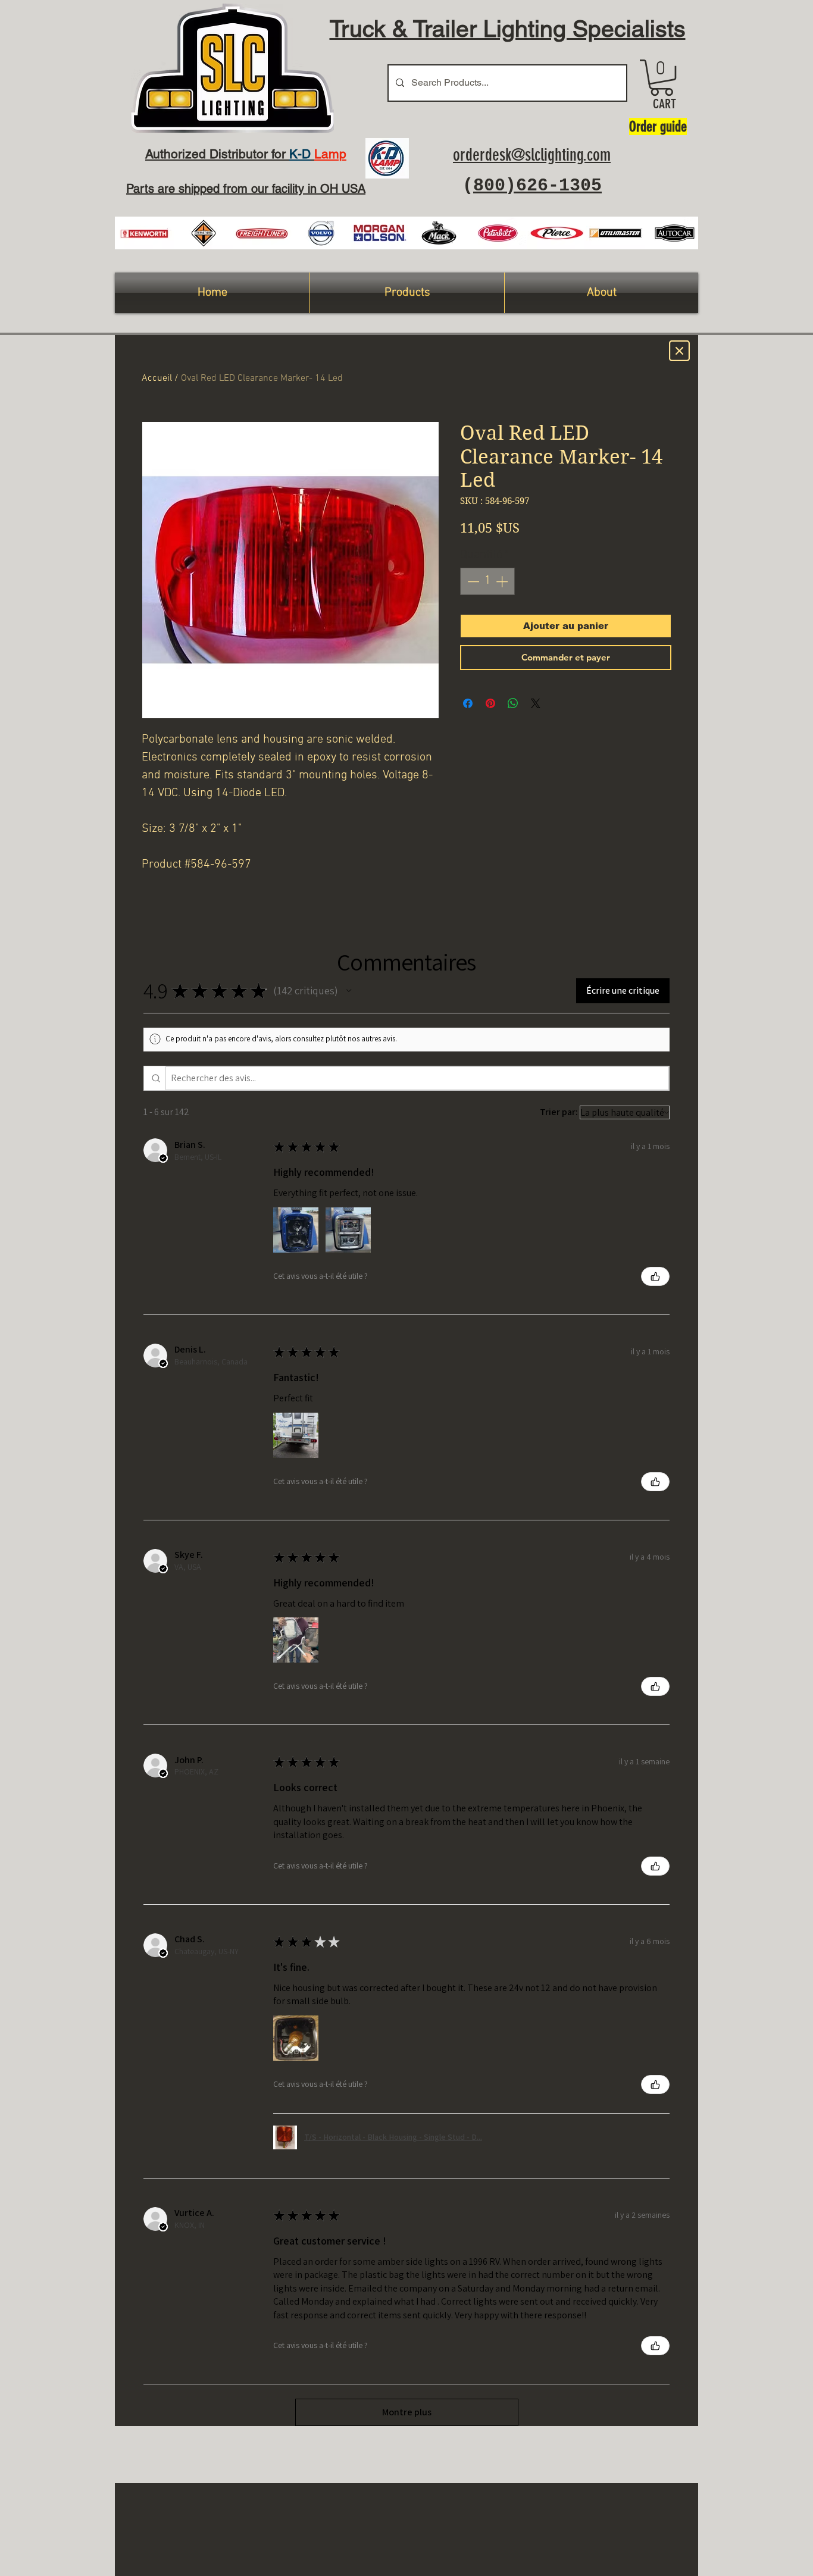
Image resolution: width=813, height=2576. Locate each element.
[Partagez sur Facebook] (468, 703)
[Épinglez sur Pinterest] (490, 703)
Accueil (157, 378)
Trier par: (559, 1112)
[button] (662, 78)
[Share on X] (536, 703)
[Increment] (503, 581)
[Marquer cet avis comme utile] (655, 1276)
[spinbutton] (487, 581)
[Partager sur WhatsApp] (513, 703)
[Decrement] (472, 581)
